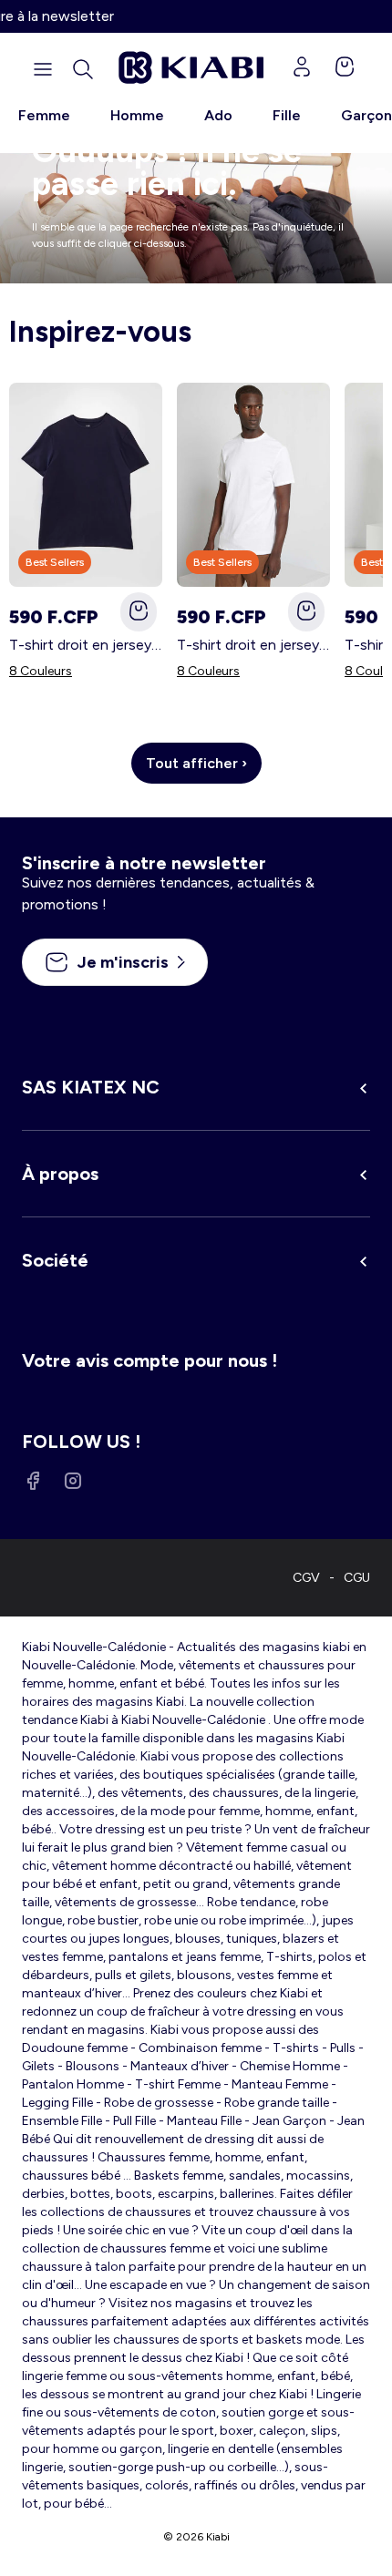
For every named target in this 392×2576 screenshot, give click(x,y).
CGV (306, 1578)
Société (55, 1260)
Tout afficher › (196, 763)
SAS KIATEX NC (91, 1087)
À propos (60, 1174)
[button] (83, 69)
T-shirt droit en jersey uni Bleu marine (86, 645)
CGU (357, 1578)
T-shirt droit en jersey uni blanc (253, 645)
